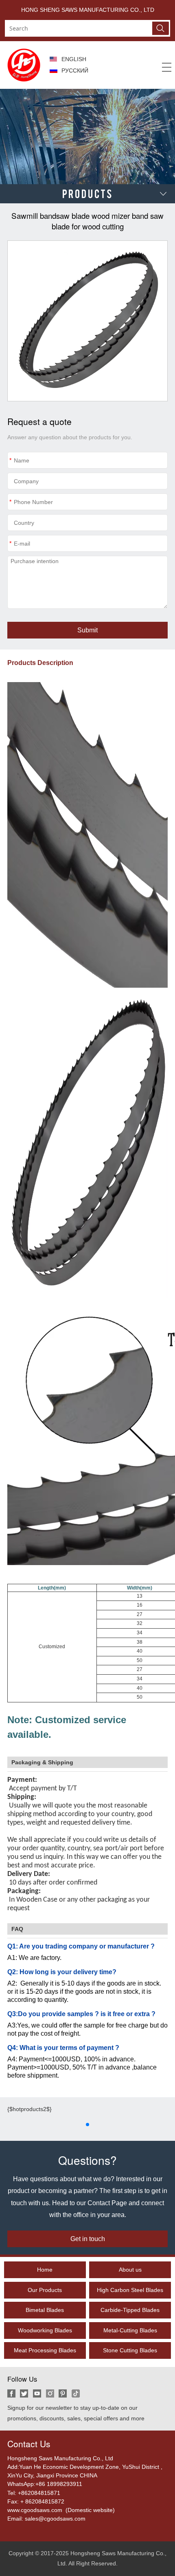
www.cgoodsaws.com (36, 2510)
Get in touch (88, 2239)
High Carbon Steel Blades (130, 2290)
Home (45, 2270)
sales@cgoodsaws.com (55, 2519)
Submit (87, 630)
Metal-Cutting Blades (130, 2330)
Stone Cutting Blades (130, 2350)
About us (130, 2270)
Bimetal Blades (45, 2310)
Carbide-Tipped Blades (130, 2310)
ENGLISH (74, 59)
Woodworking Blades (45, 2330)
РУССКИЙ (75, 70)
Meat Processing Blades (45, 2350)
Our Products (45, 2290)
